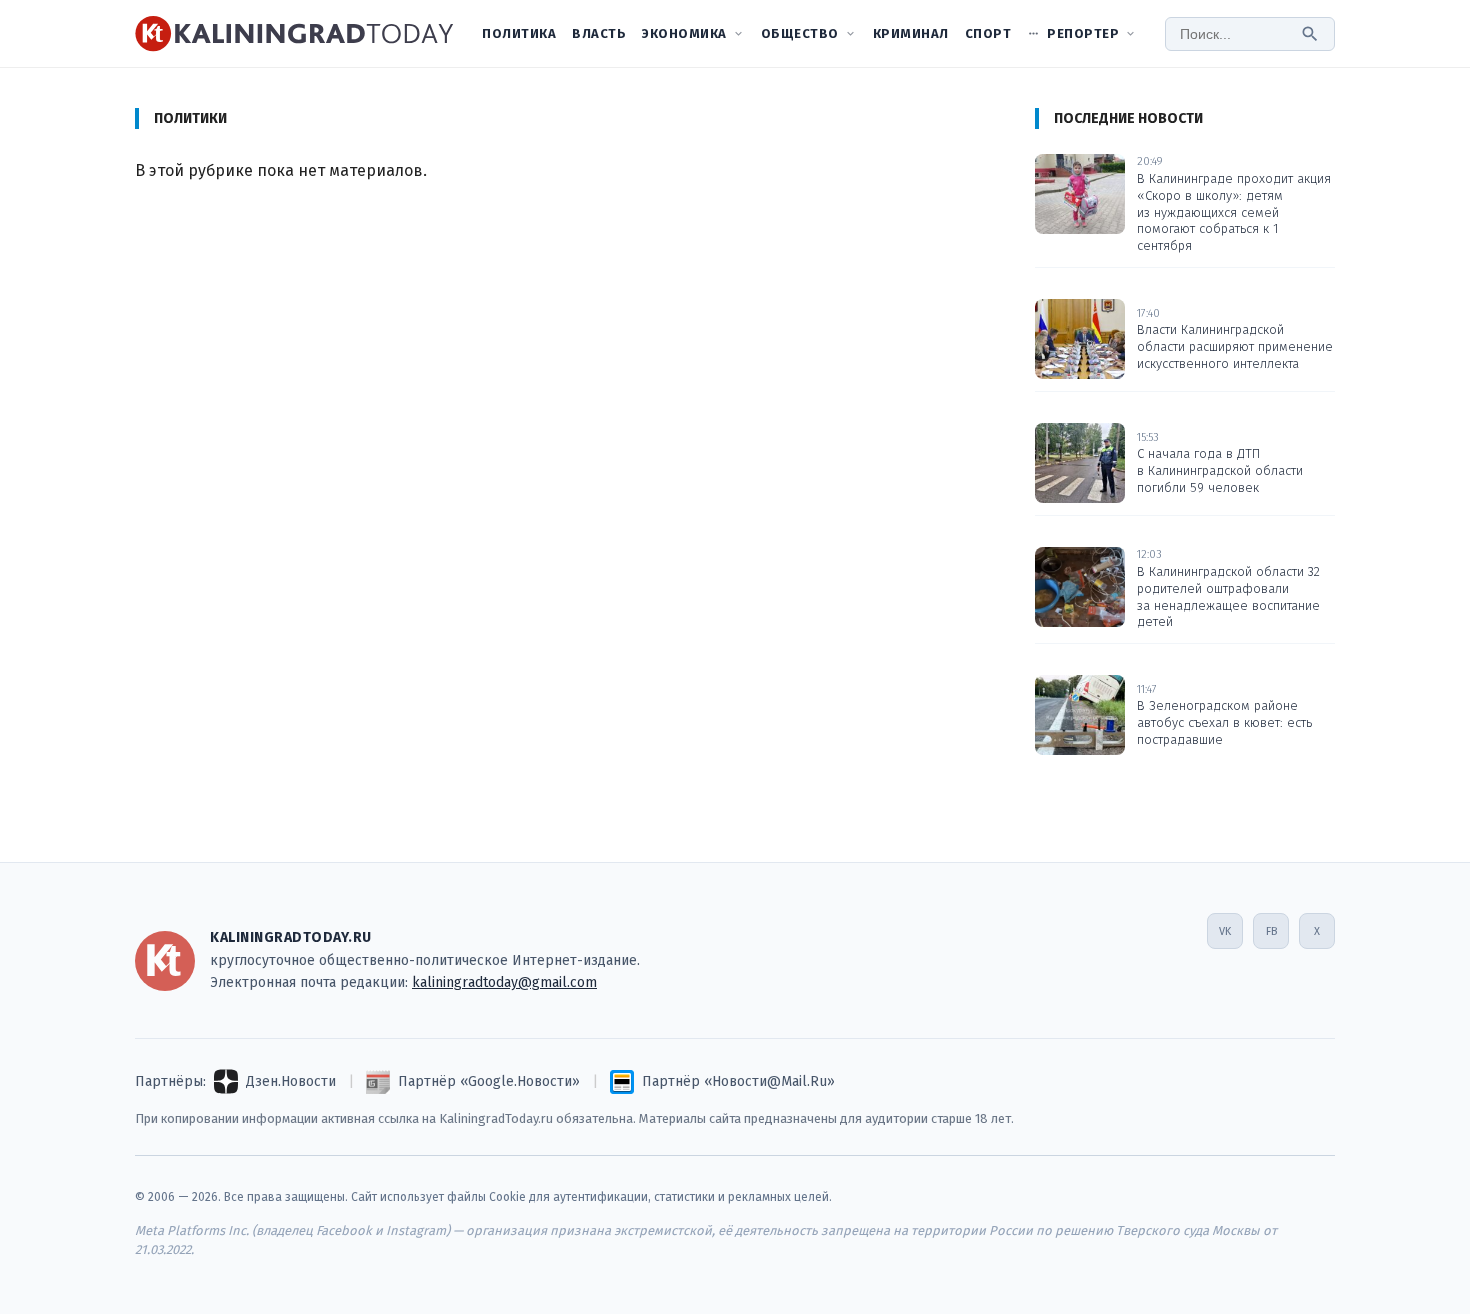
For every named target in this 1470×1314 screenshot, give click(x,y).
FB (1271, 931)
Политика (519, 33)
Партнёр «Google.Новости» (489, 1081)
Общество (800, 33)
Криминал (911, 33)
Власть (599, 33)
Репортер (1083, 33)
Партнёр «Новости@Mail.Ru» (738, 1081)
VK (1225, 931)
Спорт (988, 33)
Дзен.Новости (291, 1081)
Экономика (684, 33)
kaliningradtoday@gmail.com (504, 982)
